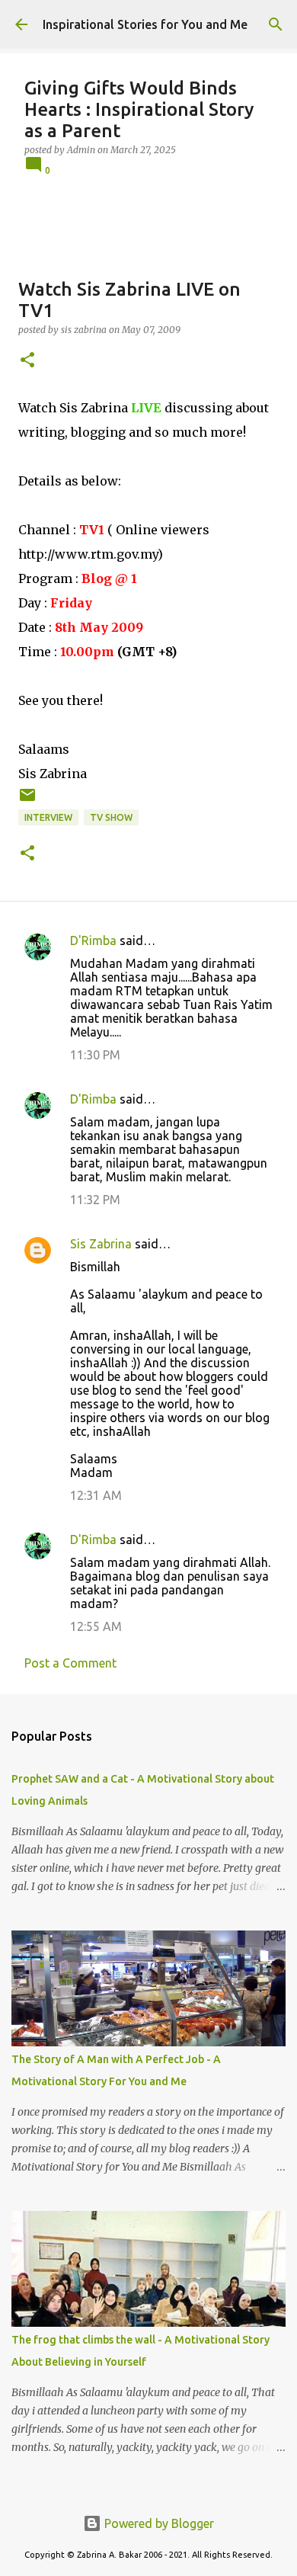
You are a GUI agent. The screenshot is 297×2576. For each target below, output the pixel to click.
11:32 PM (95, 1200)
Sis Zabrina (101, 1244)
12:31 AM (96, 1495)
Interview (48, 817)
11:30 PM (95, 1055)
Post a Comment (70, 1663)
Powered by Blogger (158, 2523)
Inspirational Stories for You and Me (145, 24)
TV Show (111, 817)
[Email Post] (27, 801)
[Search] (276, 24)
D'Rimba (93, 940)
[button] (27, 361)
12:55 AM (96, 1626)
